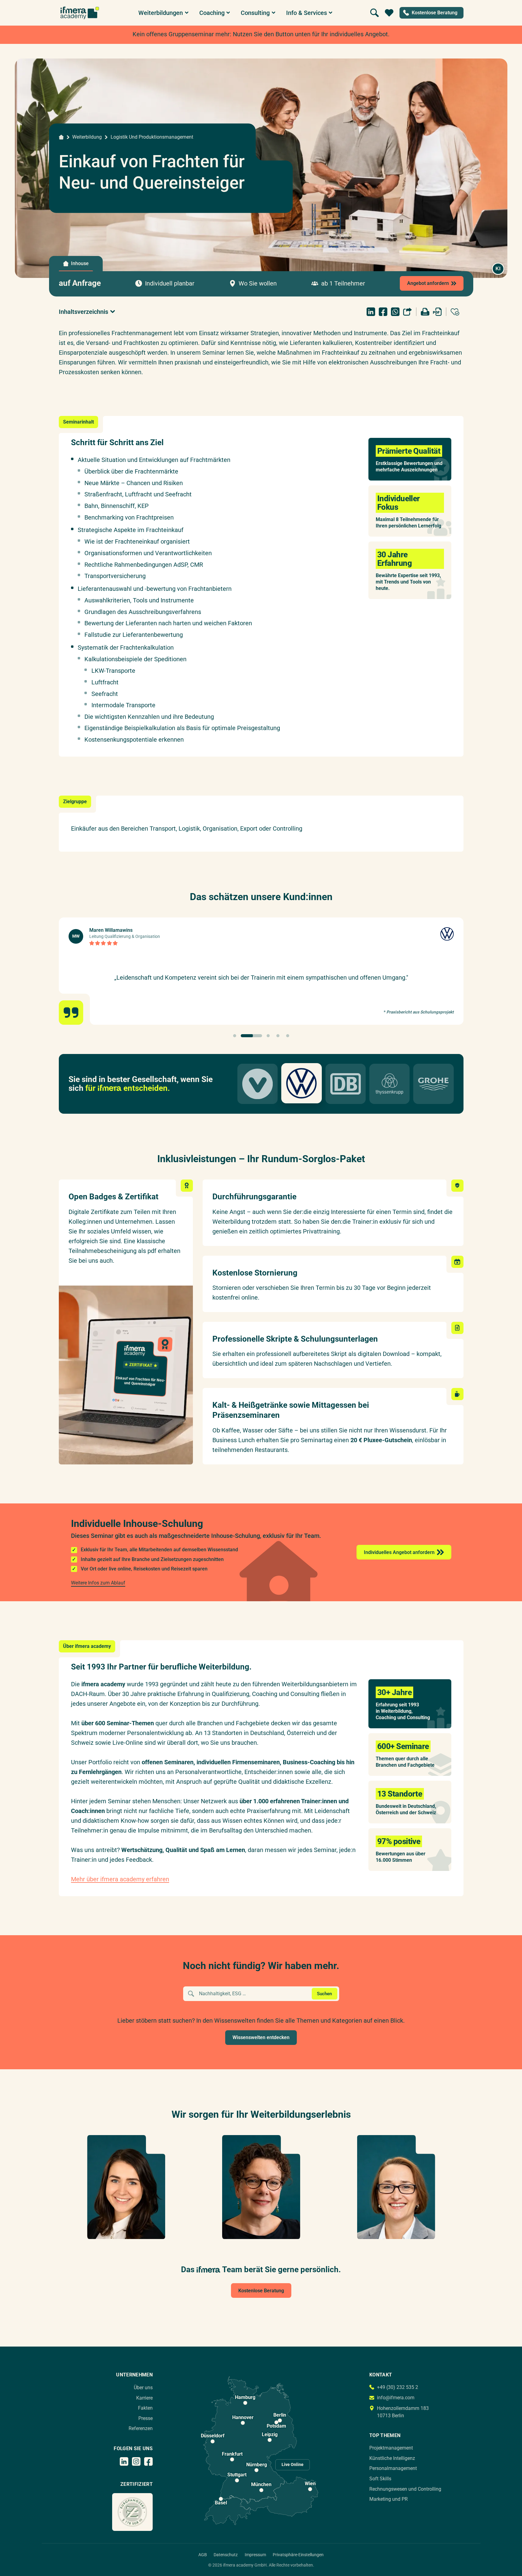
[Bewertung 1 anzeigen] (235, 1036)
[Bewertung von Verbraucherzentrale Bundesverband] (257, 1084)
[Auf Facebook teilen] (383, 312)
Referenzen (141, 2428)
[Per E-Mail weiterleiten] (407, 312)
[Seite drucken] (425, 312)
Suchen (324, 1994)
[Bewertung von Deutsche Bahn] (346, 1084)
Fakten (145, 2408)
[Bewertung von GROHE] (433, 1084)
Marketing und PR (389, 2499)
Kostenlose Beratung (261, 2291)
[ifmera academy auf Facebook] (148, 2461)
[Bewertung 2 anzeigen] (251, 1036)
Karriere (144, 2398)
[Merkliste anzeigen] (389, 13)
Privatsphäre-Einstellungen (298, 2555)
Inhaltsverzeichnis (83, 312)
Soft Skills (380, 2479)
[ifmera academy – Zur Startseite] (80, 13)
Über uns (143, 2388)
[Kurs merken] (455, 312)
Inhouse (80, 263)
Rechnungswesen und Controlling (405, 2489)
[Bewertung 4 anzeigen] (278, 1036)
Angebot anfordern (428, 283)
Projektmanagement (391, 2448)
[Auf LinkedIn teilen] (371, 312)
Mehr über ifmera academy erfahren (120, 1879)
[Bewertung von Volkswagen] (301, 1083)
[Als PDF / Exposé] (437, 312)
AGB (203, 2555)
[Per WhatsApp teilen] (395, 312)
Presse (146, 2418)
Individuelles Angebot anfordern (399, 1552)
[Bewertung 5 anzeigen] (288, 1036)
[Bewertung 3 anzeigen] (268, 1036)
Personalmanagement (393, 2468)
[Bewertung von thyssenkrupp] (389, 1084)
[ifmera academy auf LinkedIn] (124, 2461)
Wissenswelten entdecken (261, 2037)
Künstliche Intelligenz (392, 2458)
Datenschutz (226, 2555)
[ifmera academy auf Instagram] (136, 2461)
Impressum (255, 2555)
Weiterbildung (87, 137)
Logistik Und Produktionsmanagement (152, 137)
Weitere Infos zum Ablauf (98, 1583)
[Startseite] (61, 137)
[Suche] (375, 13)
